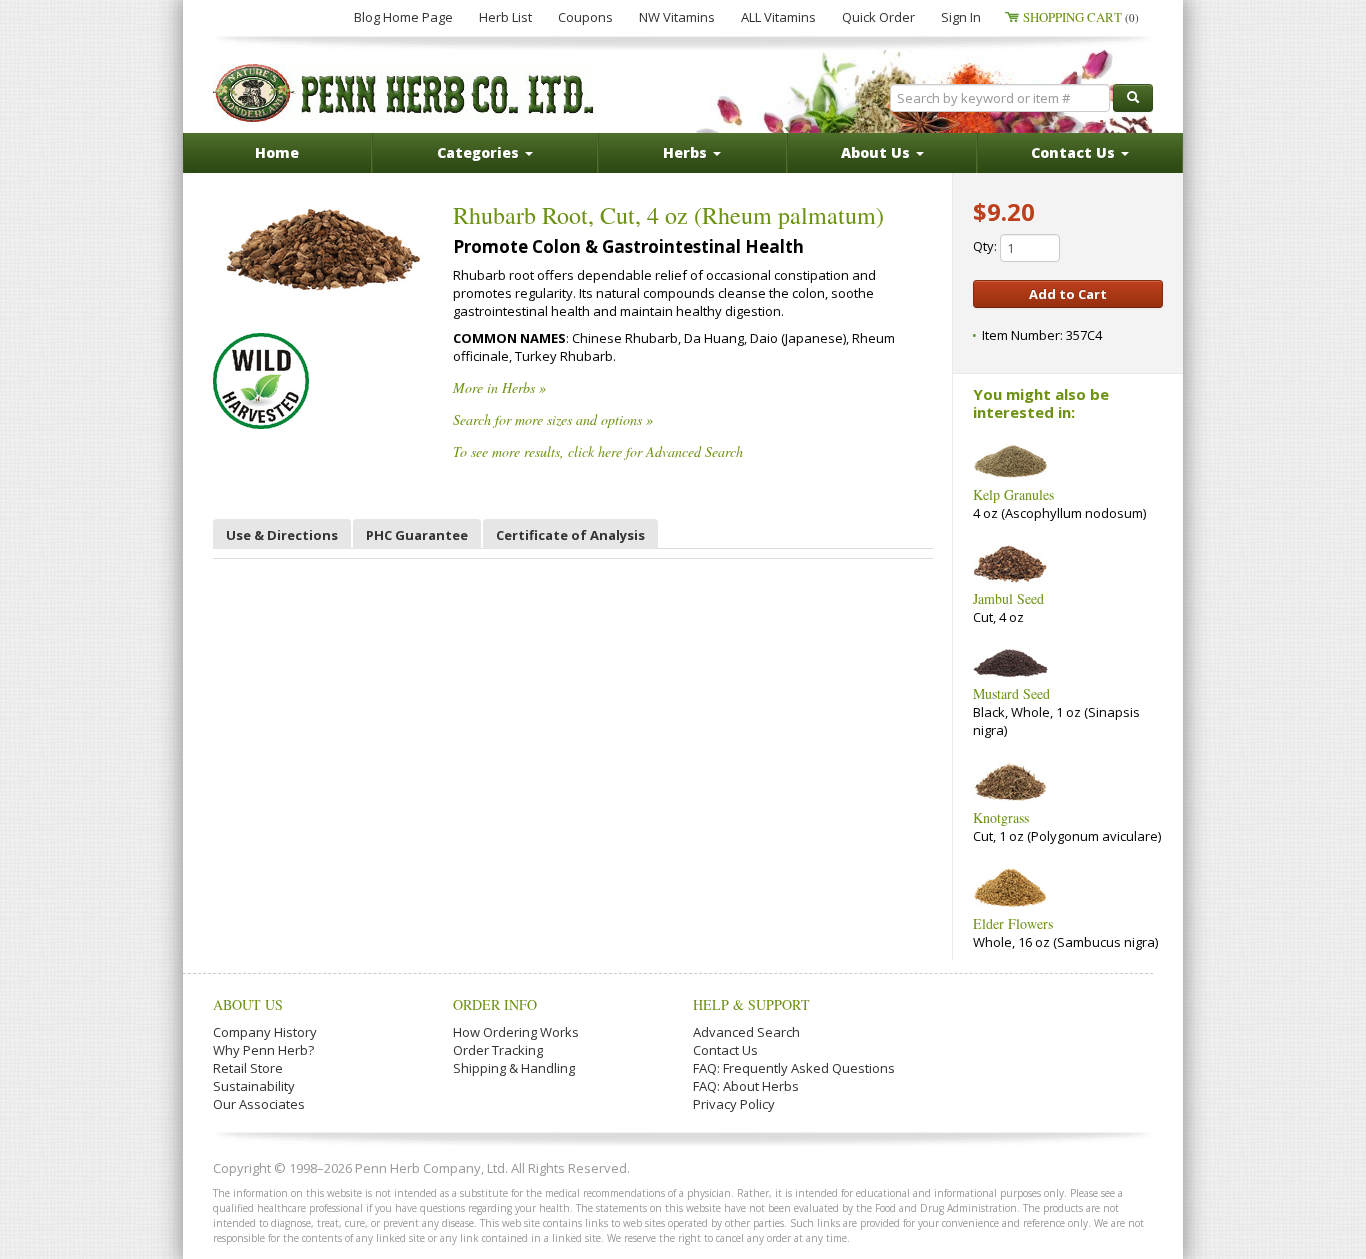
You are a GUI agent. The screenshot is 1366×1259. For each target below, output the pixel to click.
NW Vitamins (677, 17)
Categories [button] (480, 152)
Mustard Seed (1011, 693)
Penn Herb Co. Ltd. (405, 93)
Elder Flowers (1013, 923)
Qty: (986, 246)
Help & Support (751, 1004)
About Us (248, 1004)
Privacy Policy (734, 1104)
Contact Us (725, 1050)
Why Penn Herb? (263, 1050)
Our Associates (259, 1104)
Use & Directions (282, 535)
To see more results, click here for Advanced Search (598, 451)
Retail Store (248, 1068)
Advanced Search (746, 1032)
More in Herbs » (499, 387)
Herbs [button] (687, 152)
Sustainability (254, 1086)
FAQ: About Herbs (746, 1086)
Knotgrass (1001, 817)
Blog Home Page (403, 17)
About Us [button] (877, 152)
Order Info (495, 1004)
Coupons (585, 17)
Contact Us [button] (1075, 152)
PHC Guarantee (417, 535)
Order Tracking (498, 1050)
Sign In (961, 17)
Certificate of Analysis (570, 535)
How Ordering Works (516, 1032)
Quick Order (878, 17)
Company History (265, 1032)
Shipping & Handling (514, 1068)
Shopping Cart (1081, 17)
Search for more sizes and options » (553, 419)
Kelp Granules (1013, 494)
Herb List (505, 17)
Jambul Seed (1008, 598)
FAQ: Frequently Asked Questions (794, 1068)
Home (277, 152)
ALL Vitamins (778, 17)
